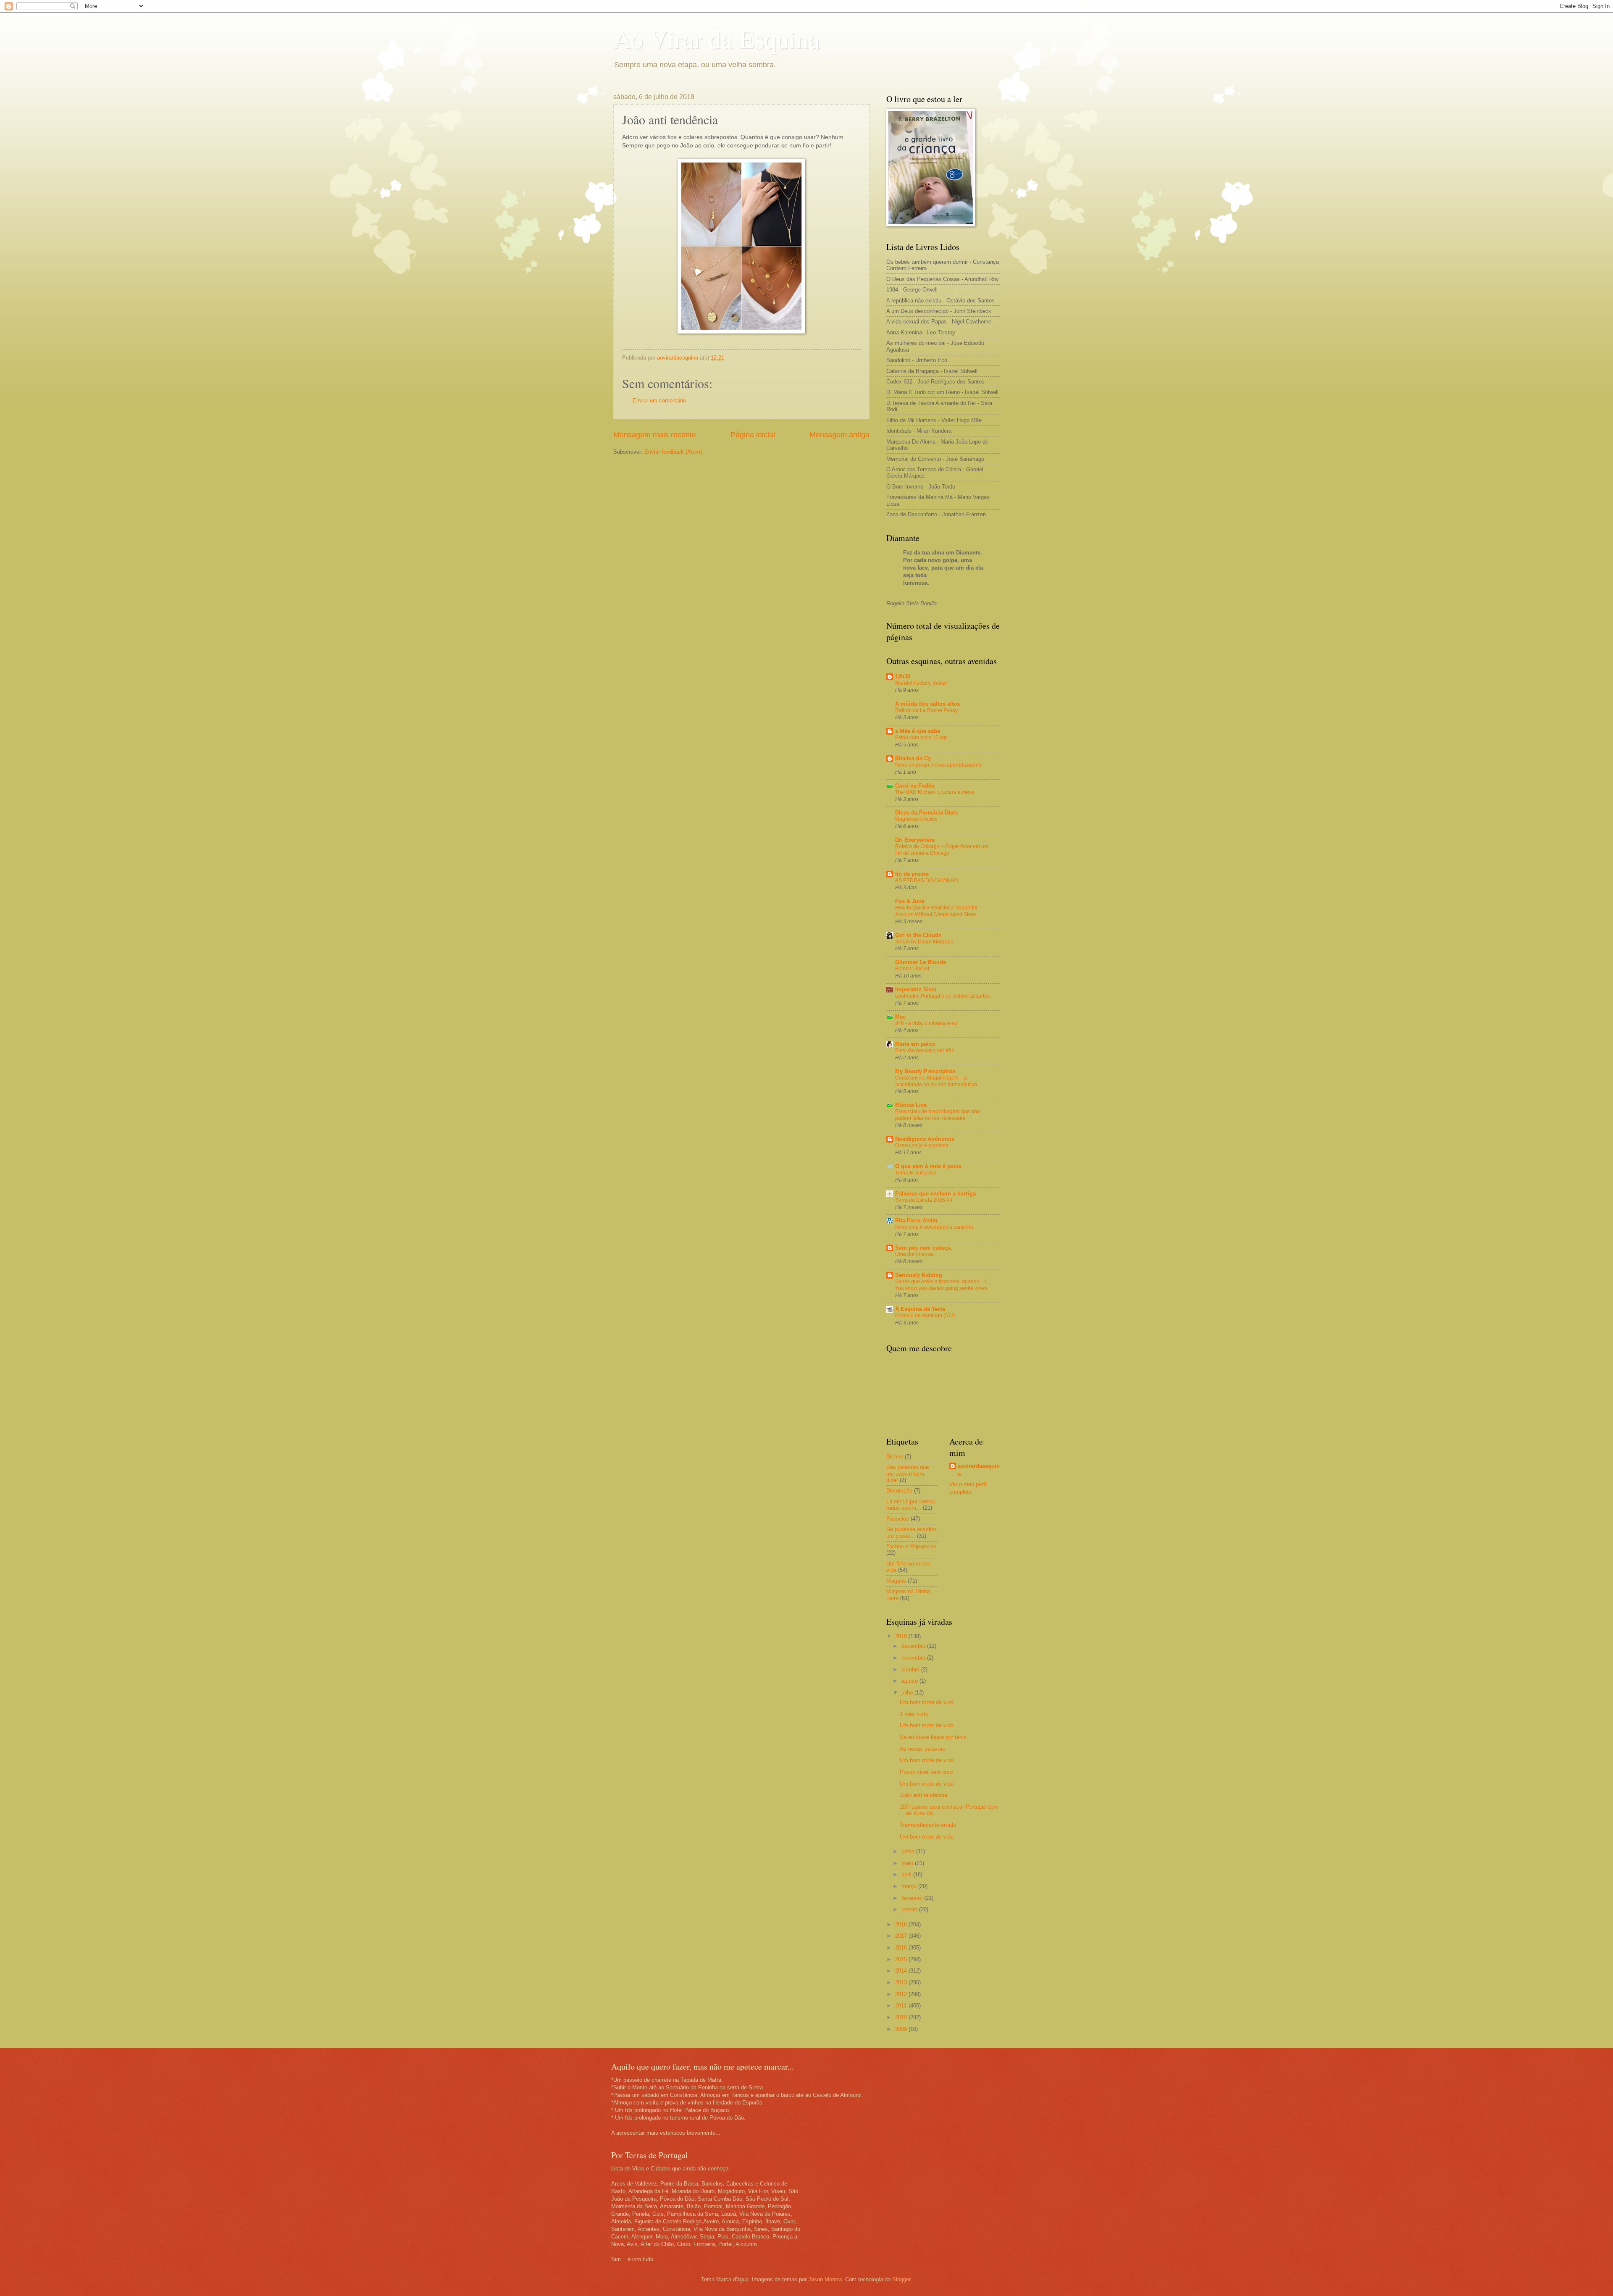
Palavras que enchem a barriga (935, 1194)
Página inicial (753, 435)
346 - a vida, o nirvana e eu (926, 1023)
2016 (902, 1948)
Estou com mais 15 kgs (921, 738)
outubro (911, 1669)
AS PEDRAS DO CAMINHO (927, 880)
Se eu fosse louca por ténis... (936, 1737)
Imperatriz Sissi (916, 989)
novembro (914, 1658)
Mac (900, 1017)
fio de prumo (912, 874)
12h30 (903, 676)
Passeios (898, 1519)
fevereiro (913, 1898)
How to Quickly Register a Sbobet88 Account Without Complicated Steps (936, 911)
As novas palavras (922, 1749)
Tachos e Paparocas (911, 1546)
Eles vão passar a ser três (925, 1051)
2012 (902, 1994)
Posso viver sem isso (926, 1772)
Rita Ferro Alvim (916, 1220)
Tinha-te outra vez (916, 1173)
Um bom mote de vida (927, 1702)
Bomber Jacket (912, 969)
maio (908, 1863)
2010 (902, 2017)
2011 (902, 2006)
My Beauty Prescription (925, 1071)
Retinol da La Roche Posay (926, 710)
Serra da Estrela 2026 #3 (924, 1200)
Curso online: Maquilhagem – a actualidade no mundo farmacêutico (936, 1081)
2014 (902, 1971)
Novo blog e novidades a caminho (934, 1227)
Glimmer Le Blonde (921, 962)
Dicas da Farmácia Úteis (926, 813)
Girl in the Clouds (918, 935)
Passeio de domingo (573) (925, 1316)
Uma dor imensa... (916, 1254)
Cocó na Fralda (915, 786)
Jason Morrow (825, 2279)
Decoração (899, 1491)
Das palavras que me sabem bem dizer (908, 1474)
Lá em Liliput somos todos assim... (911, 1505)
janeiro (910, 1909)
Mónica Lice (911, 1105)
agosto (910, 1681)
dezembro (914, 1646)
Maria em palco (915, 1044)
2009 (902, 2029)
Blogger (901, 2279)
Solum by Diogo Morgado (924, 942)
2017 (902, 1936)
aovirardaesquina (979, 1470)
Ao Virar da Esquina (717, 39)
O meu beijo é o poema (922, 1145)
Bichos (895, 1457)
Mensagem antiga (839, 435)
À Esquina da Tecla (920, 1309)
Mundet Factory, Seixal (921, 683)
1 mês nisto (914, 1714)
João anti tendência (923, 1795)
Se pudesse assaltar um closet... (911, 1532)
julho (908, 1693)
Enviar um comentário (659, 401)
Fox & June (910, 901)
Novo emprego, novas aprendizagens (938, 765)
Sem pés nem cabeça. (924, 1248)
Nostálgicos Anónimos (925, 1139)
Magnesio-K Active (916, 819)
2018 (902, 1924)
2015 (902, 1959)
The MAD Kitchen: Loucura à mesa (935, 792)
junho (909, 1851)
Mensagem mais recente (655, 435)
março (910, 1886)
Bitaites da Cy (913, 758)
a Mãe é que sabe (918, 731)
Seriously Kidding (919, 1275)
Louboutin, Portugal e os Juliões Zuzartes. (943, 996)
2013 (902, 1982)
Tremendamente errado (928, 1825)
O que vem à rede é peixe (928, 1166)
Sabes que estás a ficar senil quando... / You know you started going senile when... (943, 1285)
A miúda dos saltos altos (927, 704)
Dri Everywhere (915, 840)
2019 (902, 1636)
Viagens (896, 1581)
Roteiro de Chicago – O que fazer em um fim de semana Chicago (942, 850)
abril (907, 1874)
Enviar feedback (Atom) (673, 452)
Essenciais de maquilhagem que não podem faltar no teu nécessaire (938, 1115)
